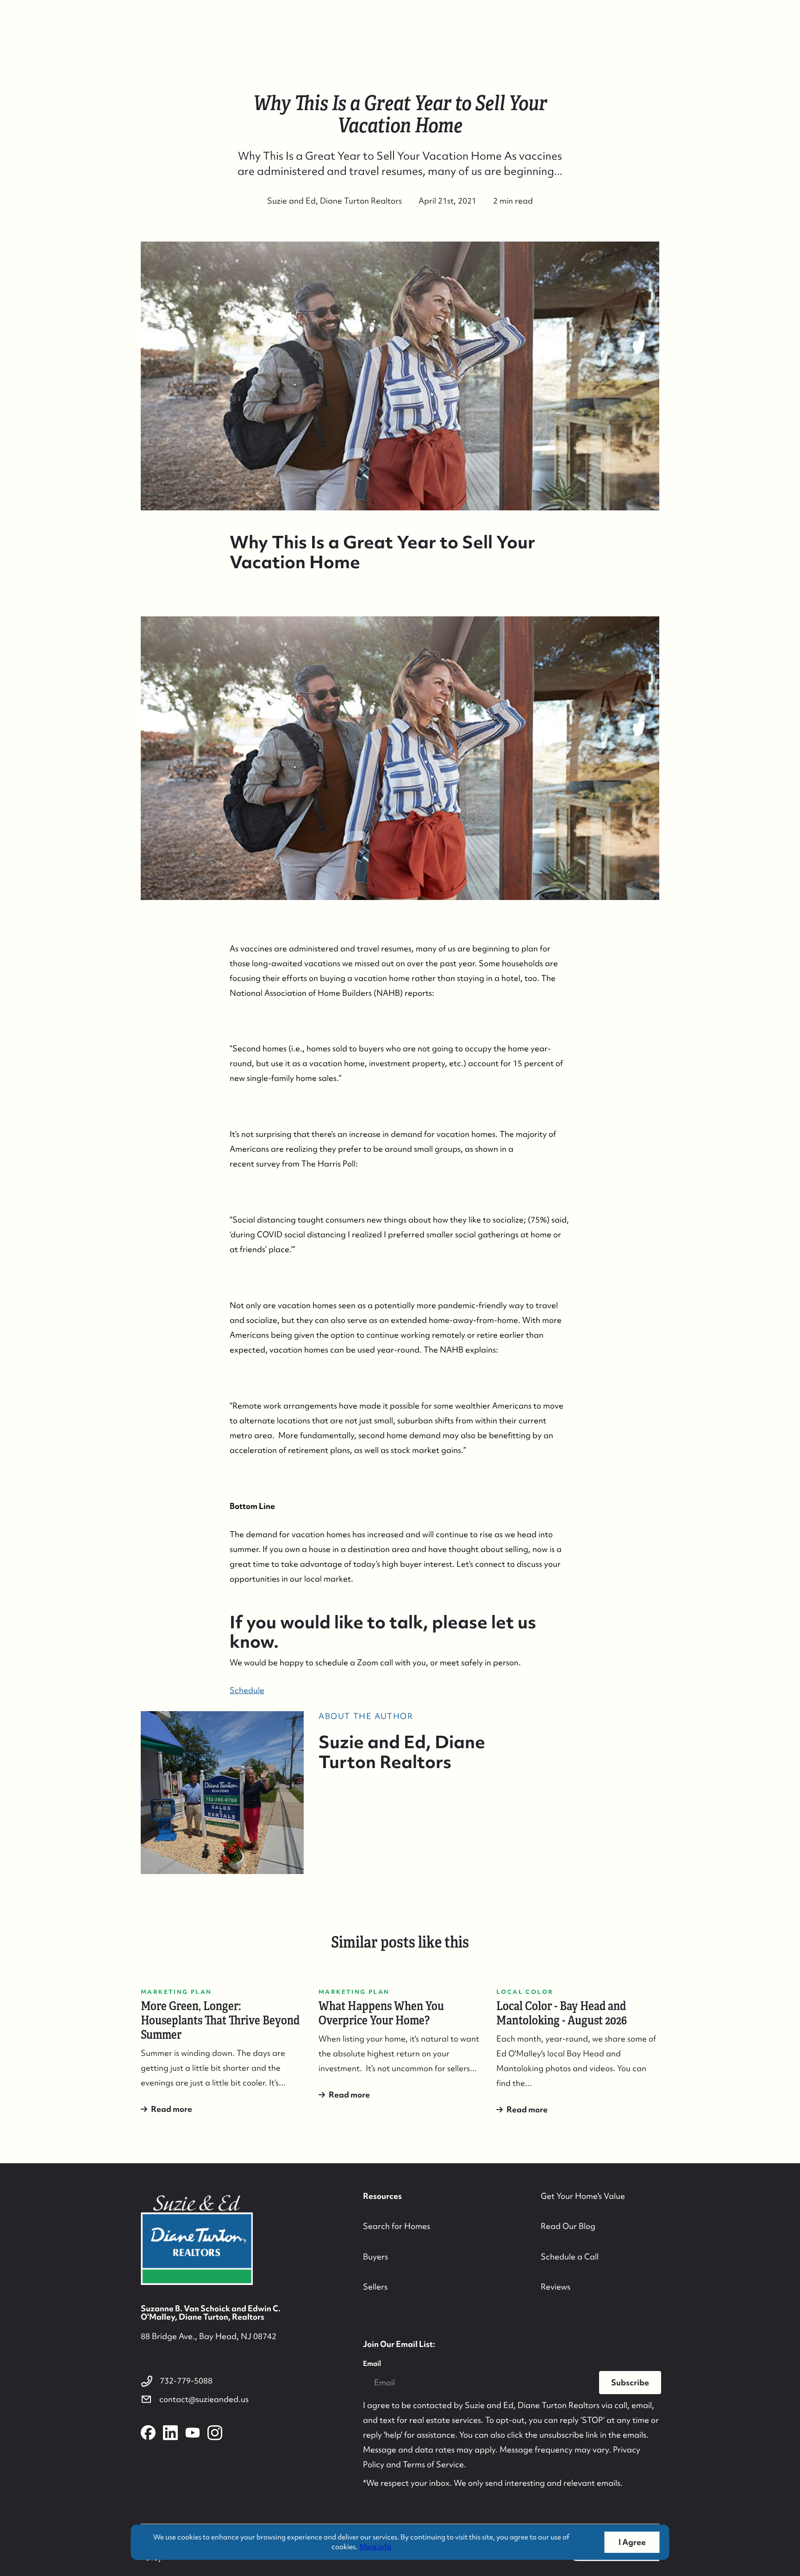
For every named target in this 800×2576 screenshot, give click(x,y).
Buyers (375, 2256)
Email (372, 2364)
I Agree (632, 2542)
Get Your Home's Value (583, 2196)
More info (375, 2547)
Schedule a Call (570, 2256)
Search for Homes (397, 2226)
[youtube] (193, 2433)
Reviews (556, 2287)
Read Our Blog (568, 2226)
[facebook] (148, 2433)
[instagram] (215, 2433)
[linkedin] (170, 2433)
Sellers (375, 2287)
